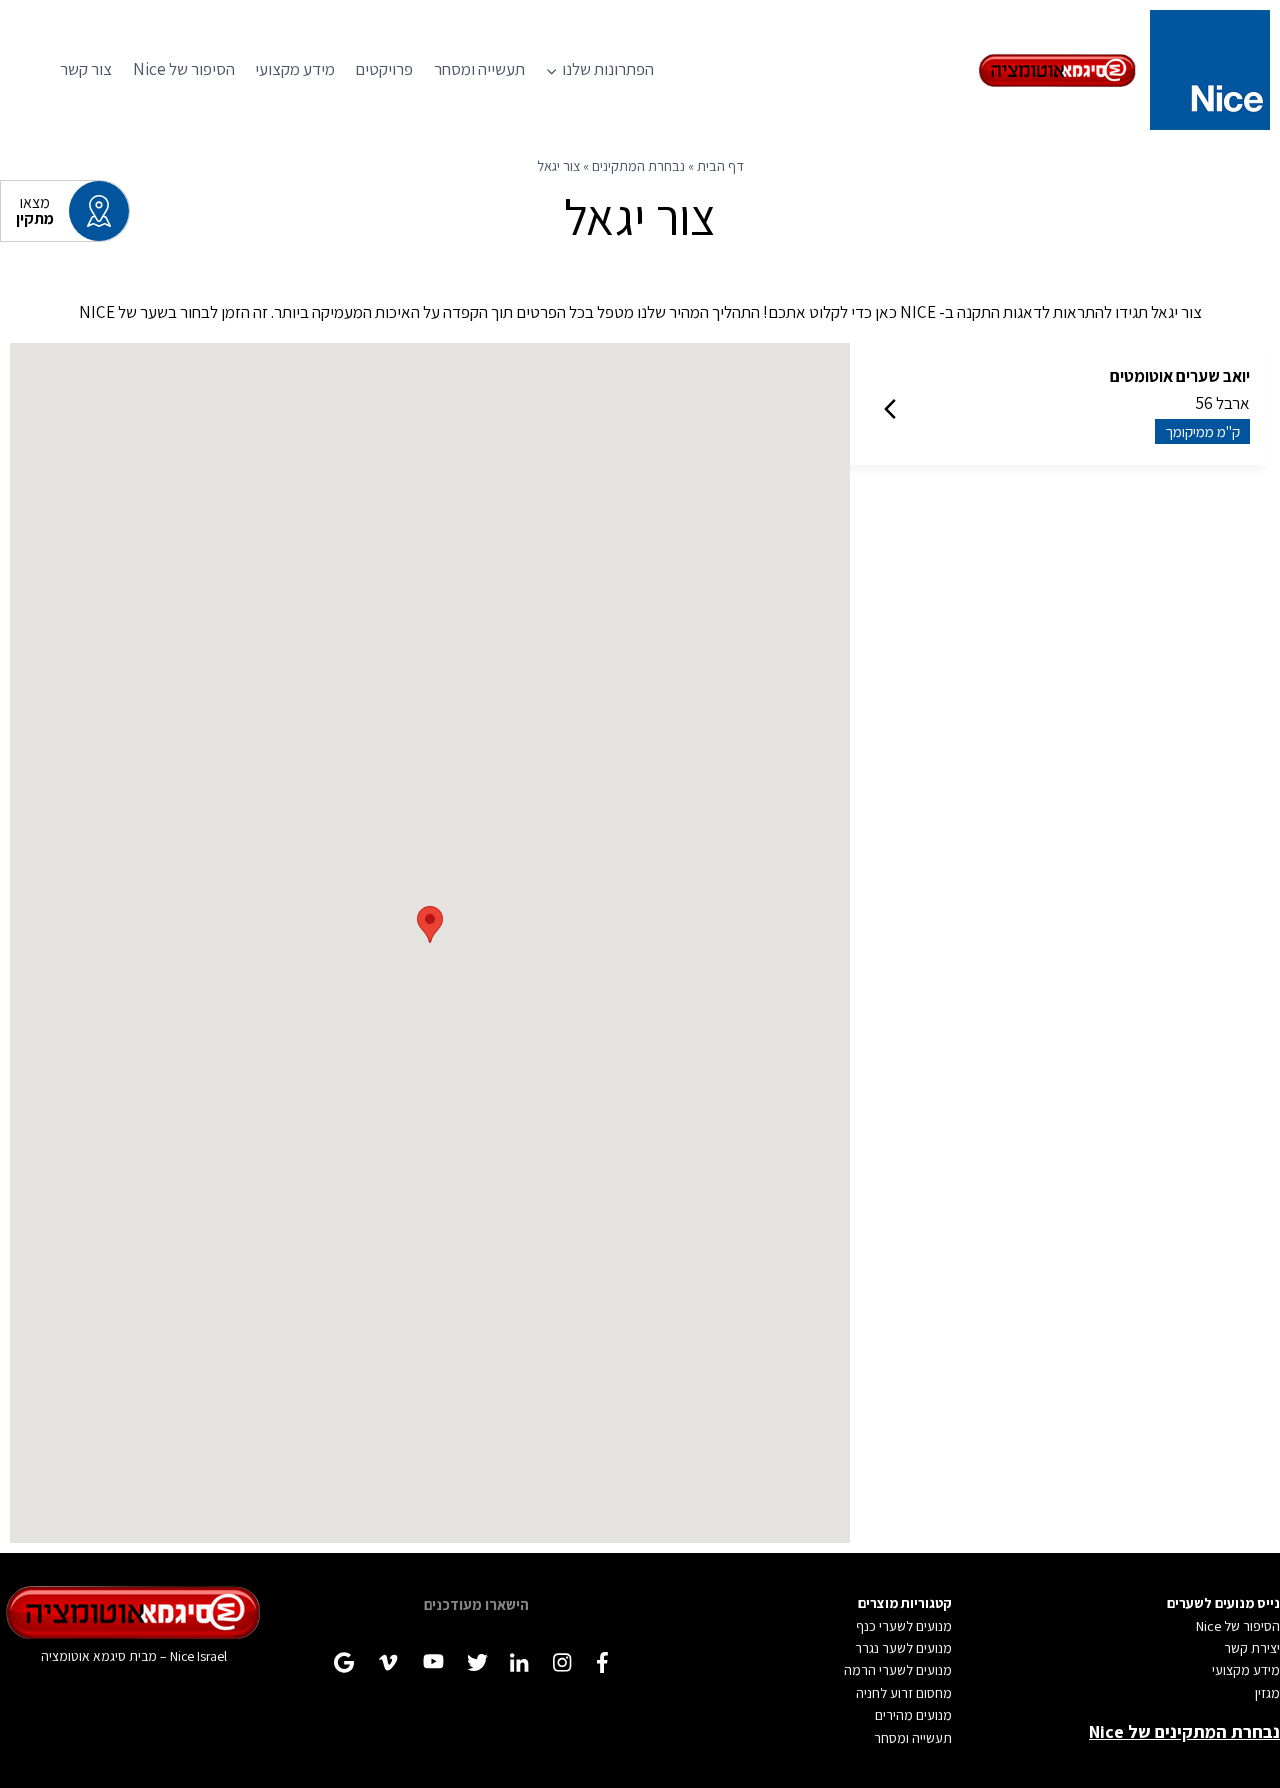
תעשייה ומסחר (479, 69)
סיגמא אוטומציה (83, 1656)
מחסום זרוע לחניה (904, 1693)
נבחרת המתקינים (638, 165)
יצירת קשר (1252, 1648)
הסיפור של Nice (184, 69)
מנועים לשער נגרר (903, 1648)
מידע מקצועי (295, 69)
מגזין (1267, 1693)
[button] (430, 924)
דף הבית (720, 165)
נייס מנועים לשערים (1223, 1603)
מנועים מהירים (913, 1715)
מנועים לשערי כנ (908, 1626)
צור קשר (86, 69)
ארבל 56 (1180, 402)
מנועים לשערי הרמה (898, 1670)
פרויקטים (384, 69)
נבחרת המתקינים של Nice (1184, 1731)
